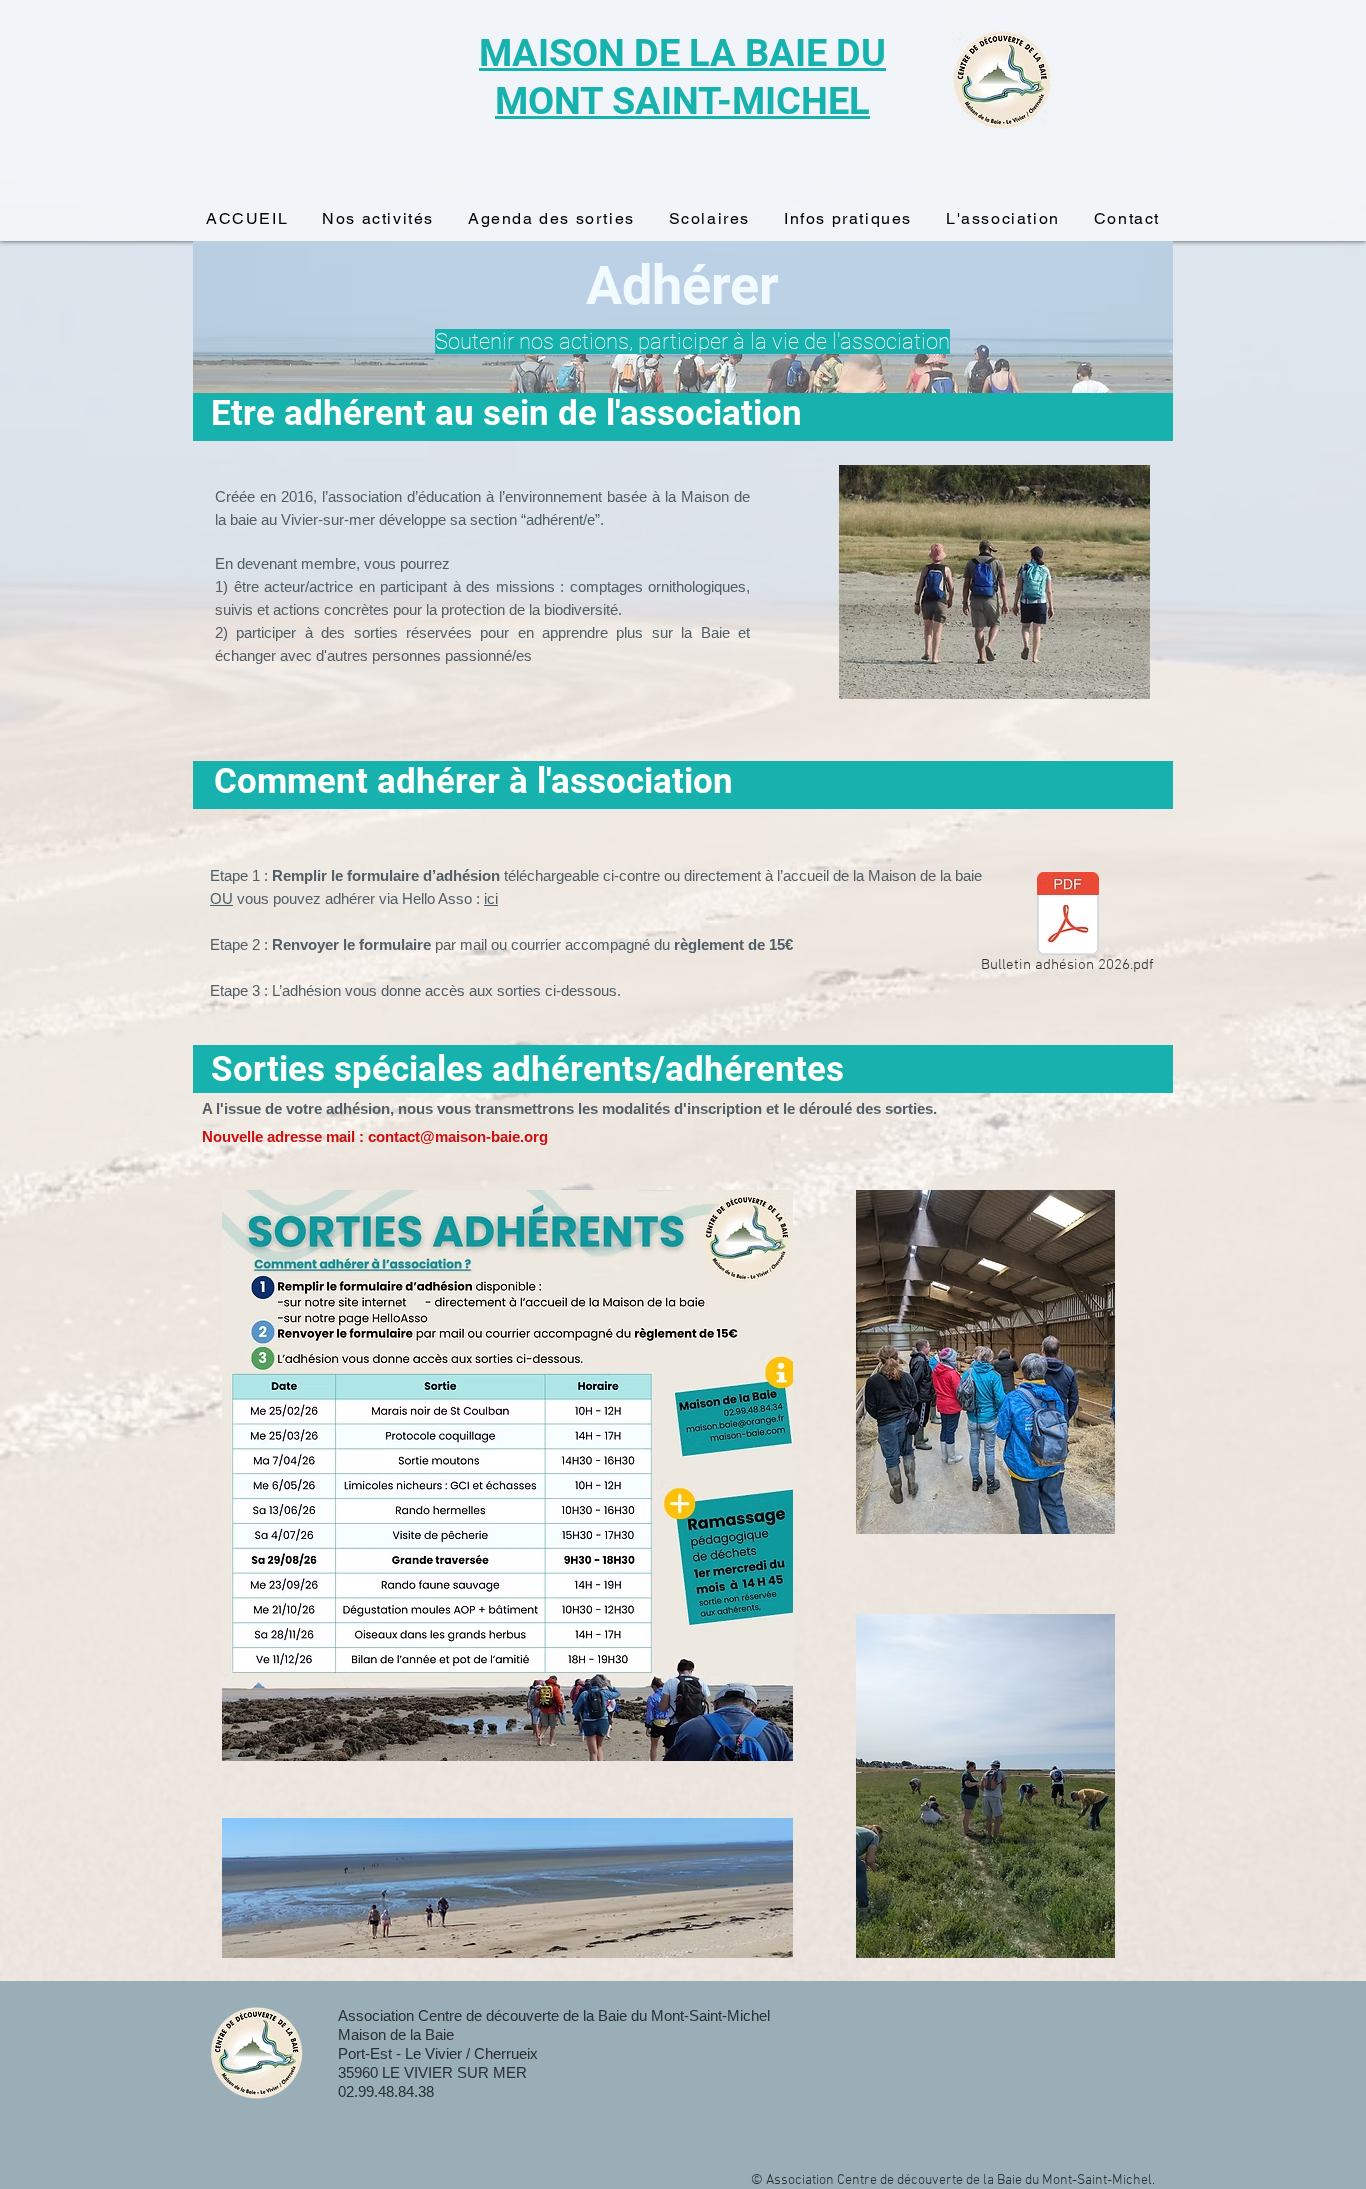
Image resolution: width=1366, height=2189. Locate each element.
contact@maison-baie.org (458, 1136)
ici (491, 898)
